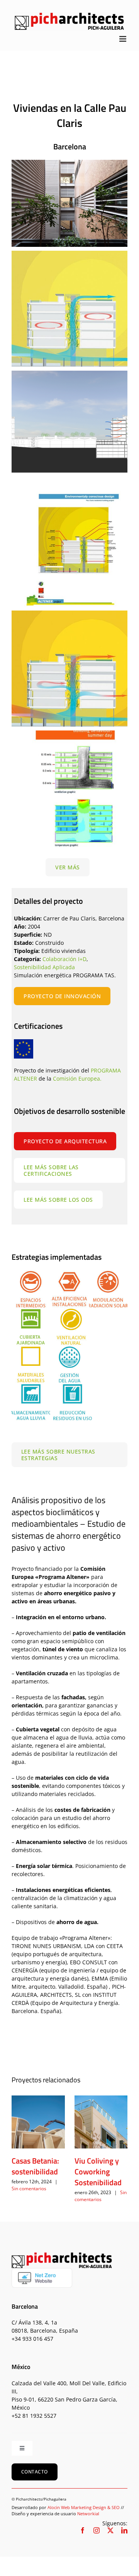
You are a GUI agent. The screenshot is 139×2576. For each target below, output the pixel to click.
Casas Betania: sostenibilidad (35, 2166)
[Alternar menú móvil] (123, 39)
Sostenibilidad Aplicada (44, 967)
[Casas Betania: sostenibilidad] (38, 2122)
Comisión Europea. (77, 1078)
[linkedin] (124, 2530)
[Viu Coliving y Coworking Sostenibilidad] (101, 2122)
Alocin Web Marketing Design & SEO (84, 2507)
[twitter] (110, 2530)
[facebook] (83, 2530)
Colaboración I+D (64, 959)
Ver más (68, 867)
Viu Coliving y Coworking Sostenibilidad (98, 2171)
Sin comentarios (29, 2189)
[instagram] (97, 2530)
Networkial (88, 2514)
